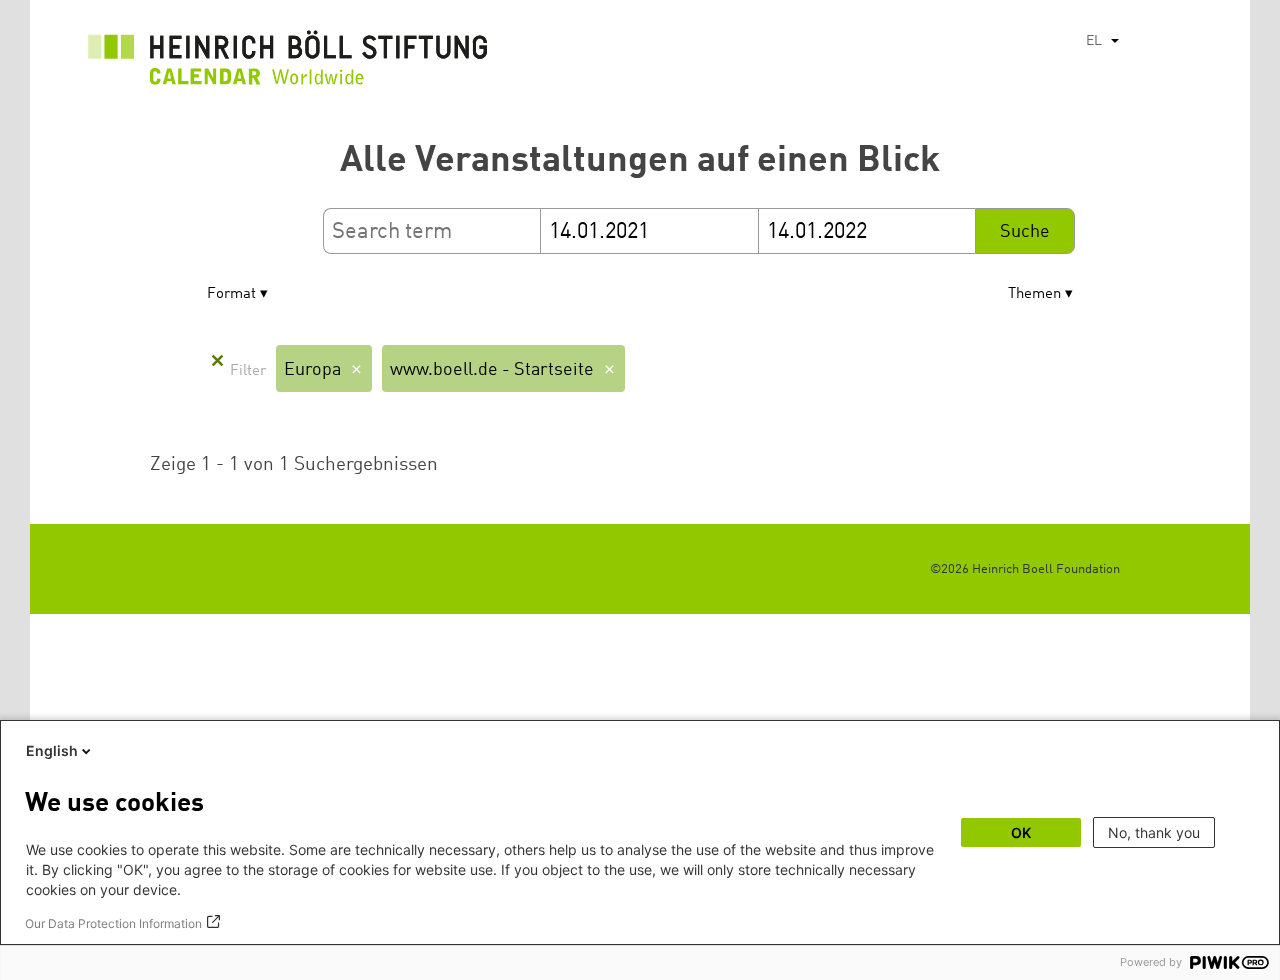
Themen (1034, 294)
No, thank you (1154, 832)
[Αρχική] (288, 63)
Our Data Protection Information (113, 923)
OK (1021, 832)
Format (231, 294)
